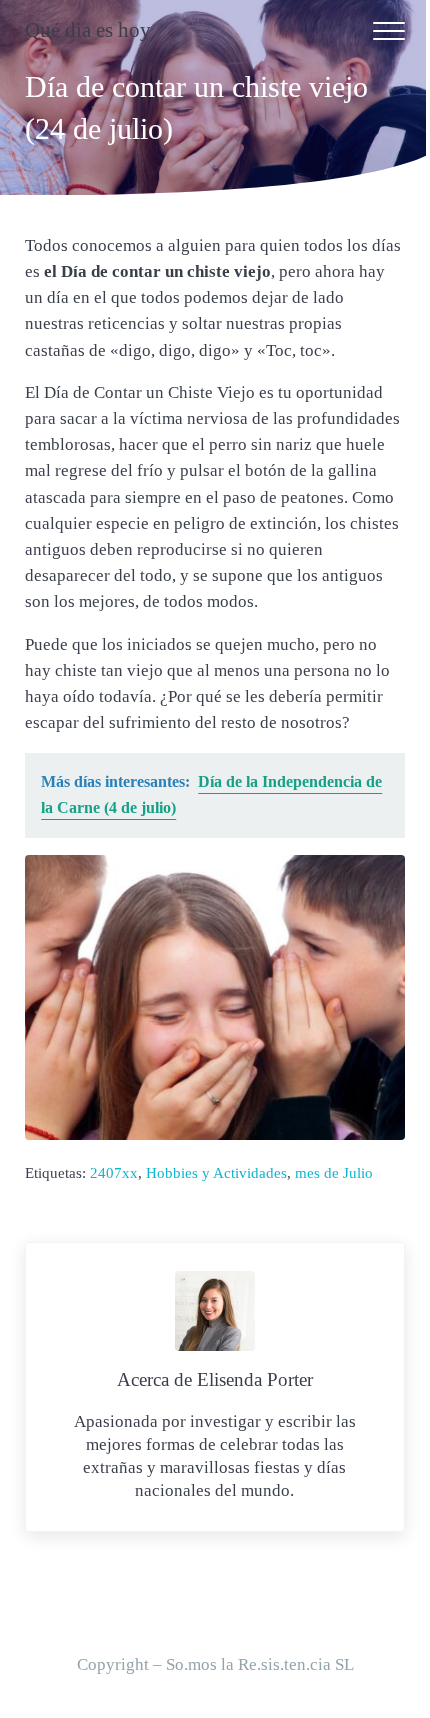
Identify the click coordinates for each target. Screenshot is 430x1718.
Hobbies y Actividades (216, 1173)
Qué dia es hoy (88, 30)
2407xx (114, 1173)
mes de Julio (334, 1173)
